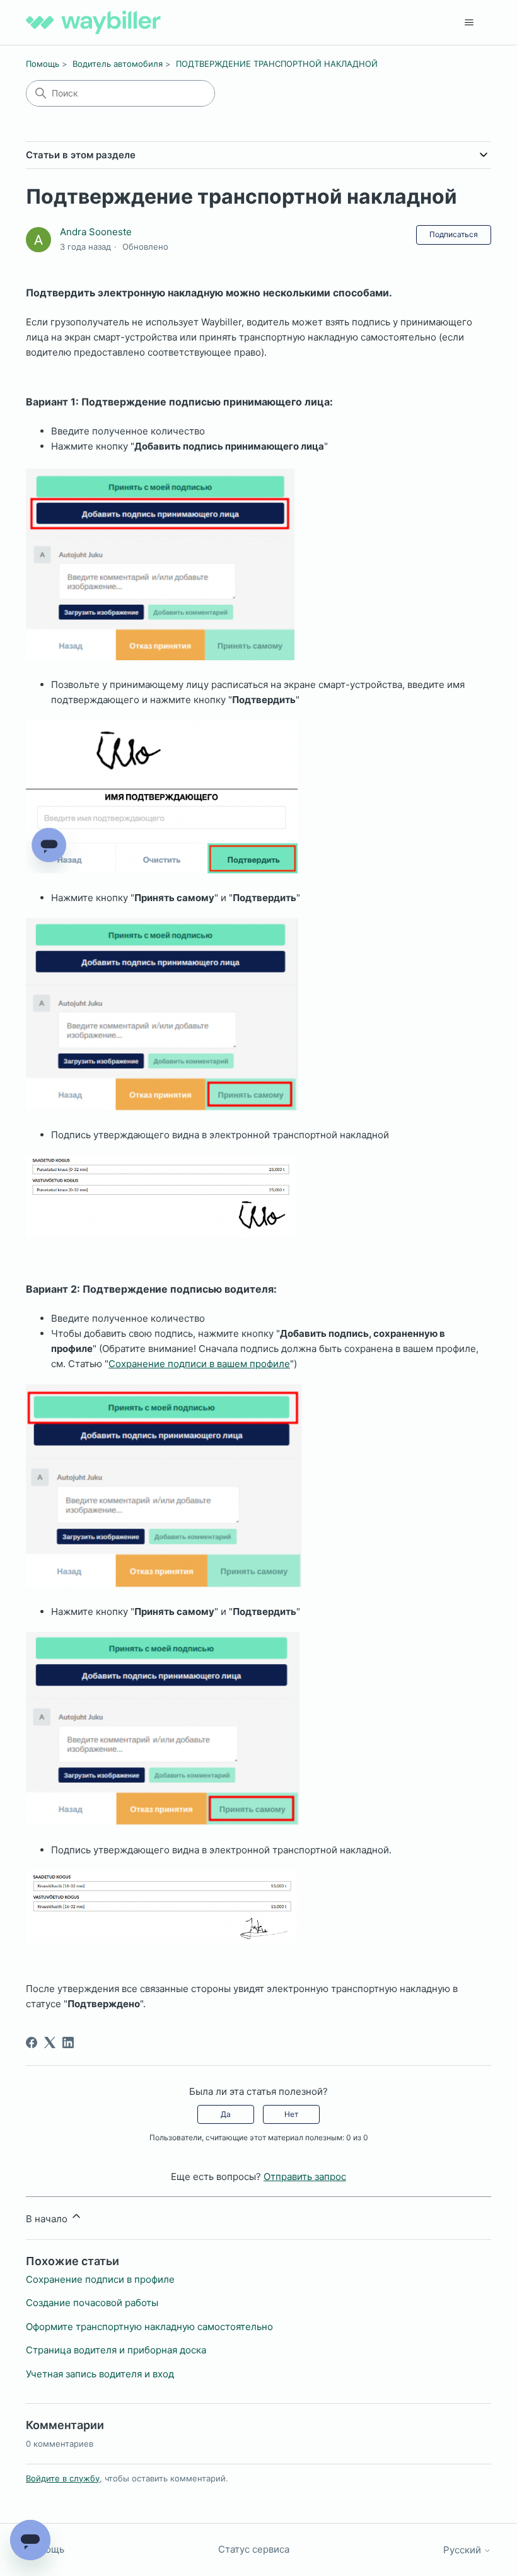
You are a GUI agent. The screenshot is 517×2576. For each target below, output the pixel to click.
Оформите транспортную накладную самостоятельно (149, 2327)
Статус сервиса (254, 2549)
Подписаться (454, 234)
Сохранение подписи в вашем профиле (199, 1364)
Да (226, 2114)
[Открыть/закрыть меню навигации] (469, 23)
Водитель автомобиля (118, 64)
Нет (291, 2114)
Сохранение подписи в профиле (100, 2279)
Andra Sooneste (96, 232)
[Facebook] (32, 2043)
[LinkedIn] (68, 2043)
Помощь (43, 64)
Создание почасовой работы (92, 2303)
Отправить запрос (305, 2177)
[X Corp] (50, 2043)
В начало (48, 2219)
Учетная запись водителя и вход (100, 2374)
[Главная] (93, 22)
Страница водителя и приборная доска (116, 2350)
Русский (463, 2550)
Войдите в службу (63, 2478)
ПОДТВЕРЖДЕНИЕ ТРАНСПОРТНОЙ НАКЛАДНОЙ (277, 64)
